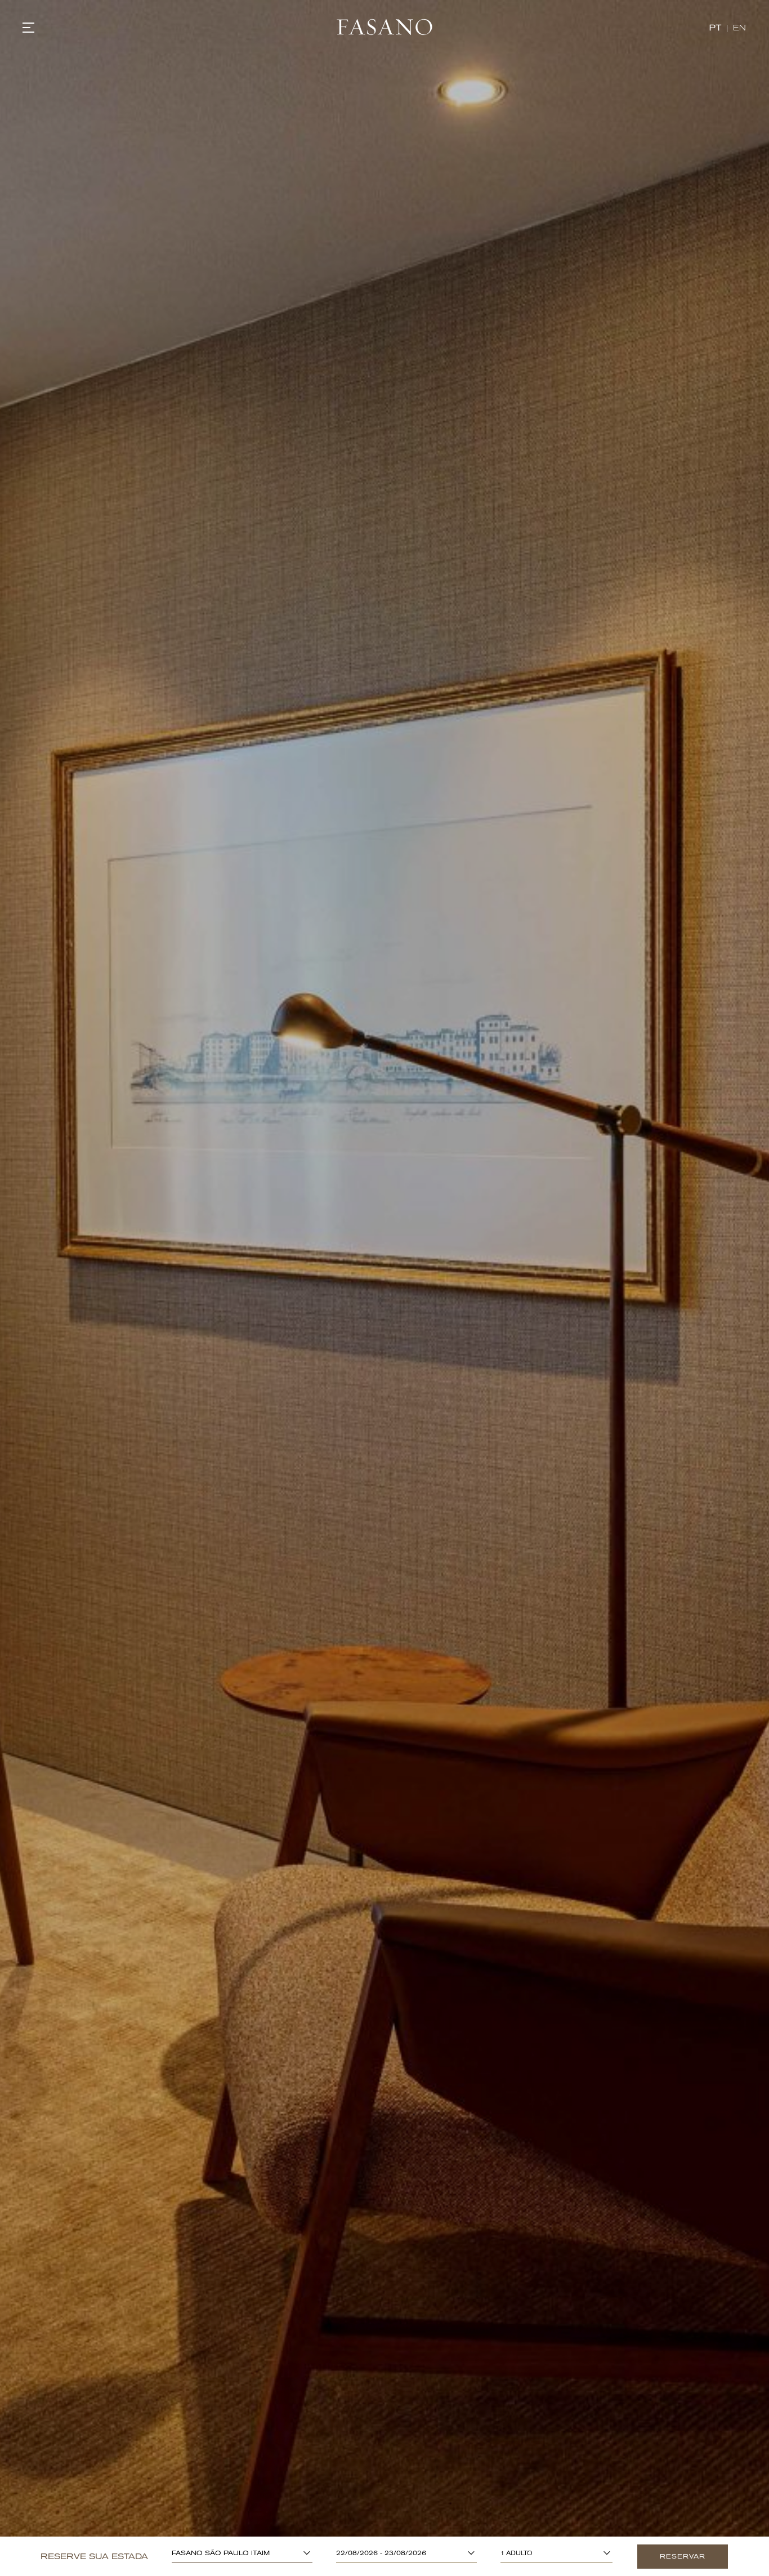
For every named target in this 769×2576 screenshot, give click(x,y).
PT (715, 28)
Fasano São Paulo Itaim (221, 2553)
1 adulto (517, 2553)
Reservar (683, 2557)
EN (740, 28)
